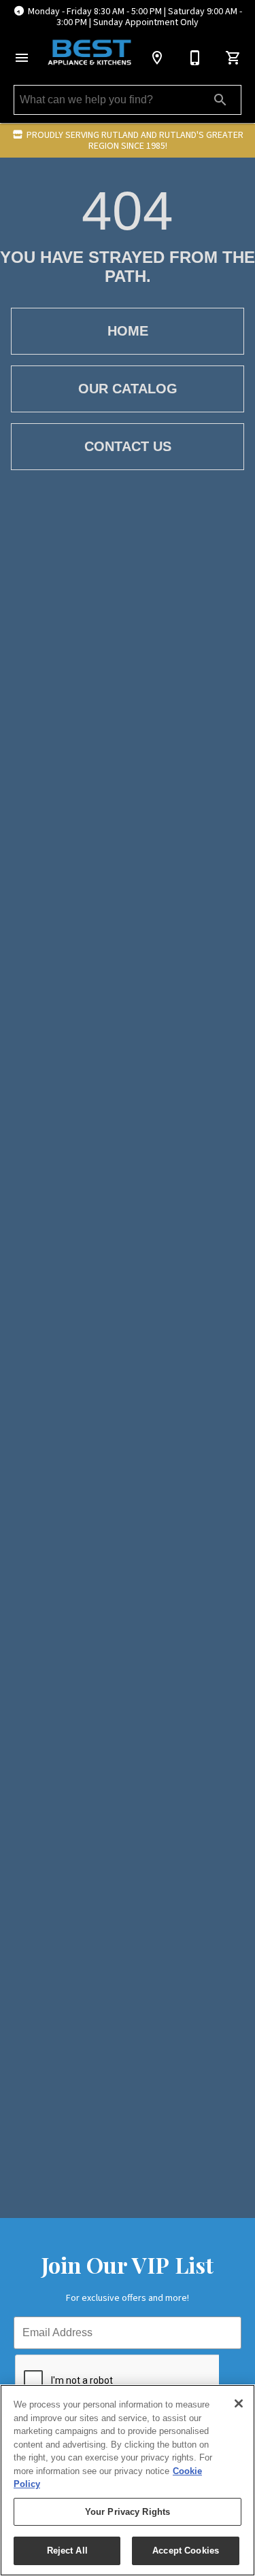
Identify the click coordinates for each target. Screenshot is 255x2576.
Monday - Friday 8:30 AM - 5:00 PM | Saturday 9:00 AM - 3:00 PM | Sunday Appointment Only (135, 17)
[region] (128, 2480)
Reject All (67, 2551)
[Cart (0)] (233, 58)
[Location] (157, 58)
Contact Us (128, 446)
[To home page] (89, 53)
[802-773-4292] (195, 58)
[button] (22, 58)
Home (128, 331)
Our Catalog (128, 389)
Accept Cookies (186, 2551)
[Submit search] (220, 100)
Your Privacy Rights (128, 2512)
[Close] (239, 2403)
